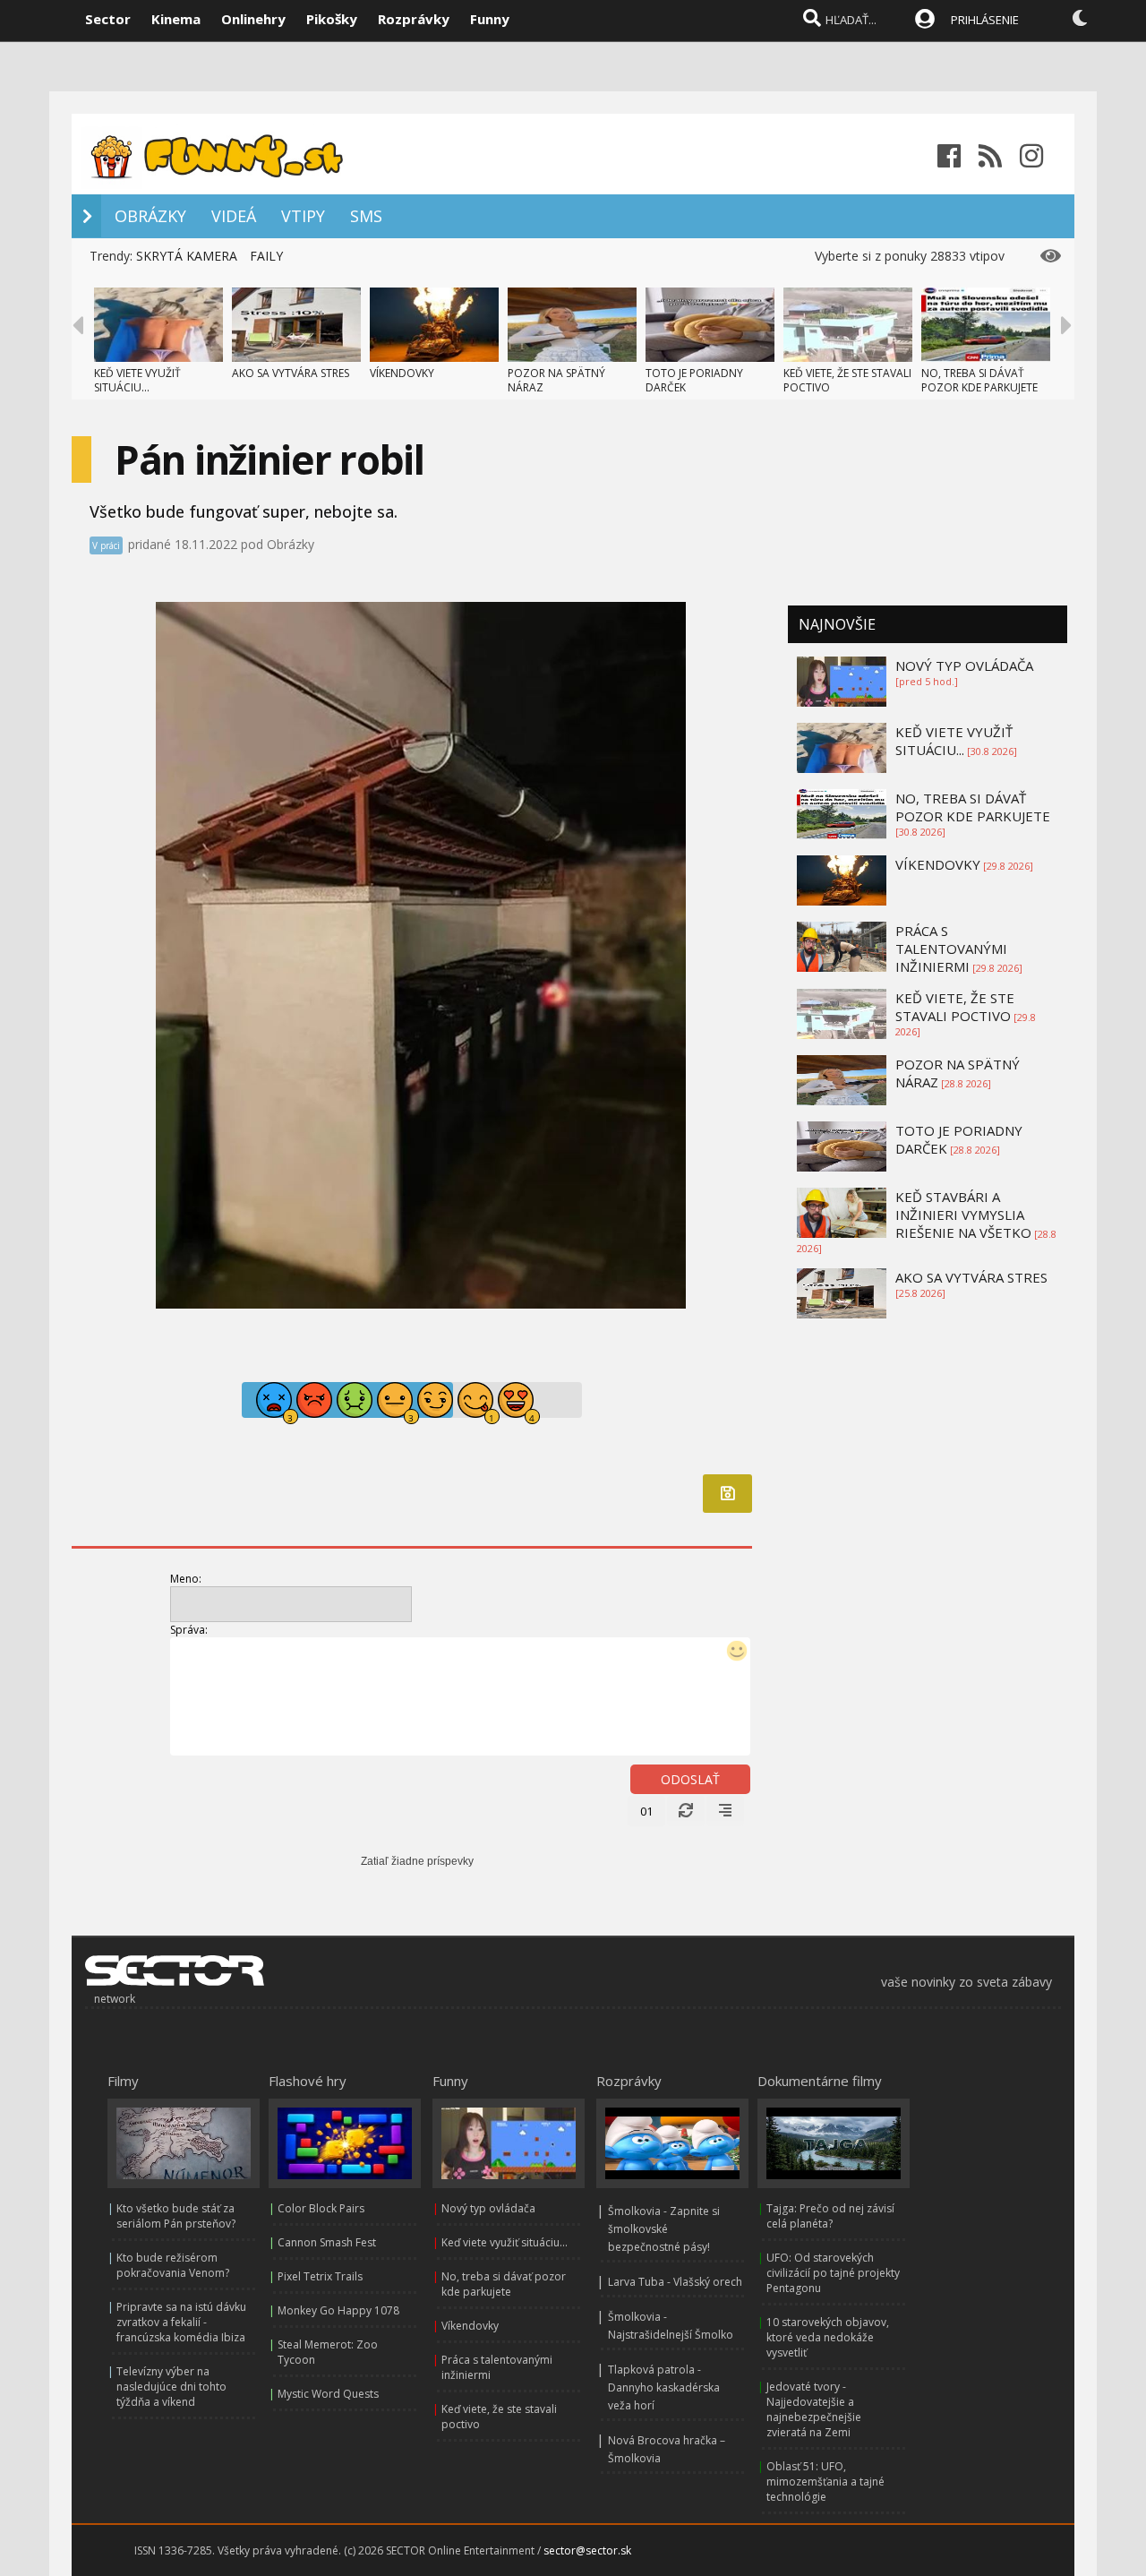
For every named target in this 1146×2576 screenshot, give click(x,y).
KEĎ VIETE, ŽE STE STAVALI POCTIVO (847, 380)
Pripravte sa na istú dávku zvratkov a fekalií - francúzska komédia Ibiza (181, 2322)
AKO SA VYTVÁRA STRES (291, 373)
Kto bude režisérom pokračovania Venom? (173, 2265)
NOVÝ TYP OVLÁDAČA (964, 665)
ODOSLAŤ (690, 1779)
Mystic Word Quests (328, 2394)
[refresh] (686, 1811)
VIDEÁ (234, 216)
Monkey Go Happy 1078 (338, 2310)
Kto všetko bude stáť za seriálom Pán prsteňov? (176, 2216)
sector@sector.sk (587, 2550)
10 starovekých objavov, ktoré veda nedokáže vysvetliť (828, 2337)
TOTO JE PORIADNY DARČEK (694, 380)
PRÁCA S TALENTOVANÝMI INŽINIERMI (951, 949)
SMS (366, 216)
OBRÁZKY (150, 216)
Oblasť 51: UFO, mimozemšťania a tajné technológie (825, 2482)
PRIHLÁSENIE (985, 20)
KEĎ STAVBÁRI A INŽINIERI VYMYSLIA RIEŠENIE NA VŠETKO (963, 1215)
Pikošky (332, 19)
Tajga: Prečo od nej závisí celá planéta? (830, 2216)
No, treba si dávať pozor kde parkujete (504, 2284)
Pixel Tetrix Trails (320, 2276)
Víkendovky (470, 2326)
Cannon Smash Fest (327, 2242)
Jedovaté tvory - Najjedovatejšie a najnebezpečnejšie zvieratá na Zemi (814, 2409)
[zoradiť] (725, 1811)
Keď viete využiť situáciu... (505, 2242)
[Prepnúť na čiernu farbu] (1080, 18)
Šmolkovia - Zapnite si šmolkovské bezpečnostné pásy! (664, 2229)
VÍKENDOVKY (402, 373)
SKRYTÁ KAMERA (187, 256)
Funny (490, 19)
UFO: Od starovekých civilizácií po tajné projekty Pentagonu (833, 2273)
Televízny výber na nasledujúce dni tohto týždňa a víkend (171, 2387)
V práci (106, 545)
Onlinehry (253, 19)
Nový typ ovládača (488, 2208)
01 (646, 1811)
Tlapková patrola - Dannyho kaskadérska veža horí (664, 2387)
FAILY (266, 256)
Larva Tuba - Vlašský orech (675, 2282)
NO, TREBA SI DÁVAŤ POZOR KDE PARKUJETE (979, 380)
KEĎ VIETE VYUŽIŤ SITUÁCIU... (137, 380)
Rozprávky (414, 19)
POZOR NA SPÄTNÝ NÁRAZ (556, 380)
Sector (108, 19)
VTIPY (303, 216)
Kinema (176, 19)
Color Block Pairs (321, 2208)
